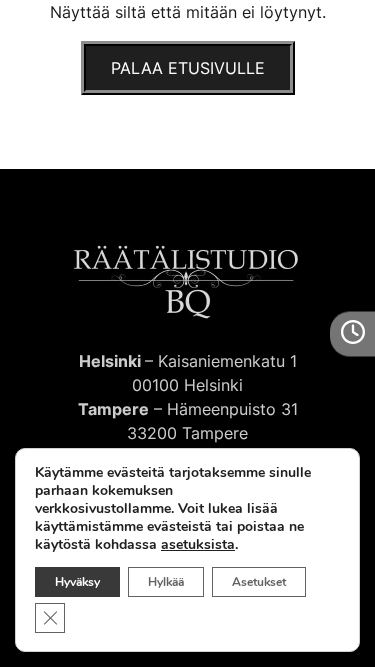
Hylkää (166, 582)
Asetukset (259, 582)
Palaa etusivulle (188, 68)
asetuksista (198, 545)
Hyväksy (77, 582)
